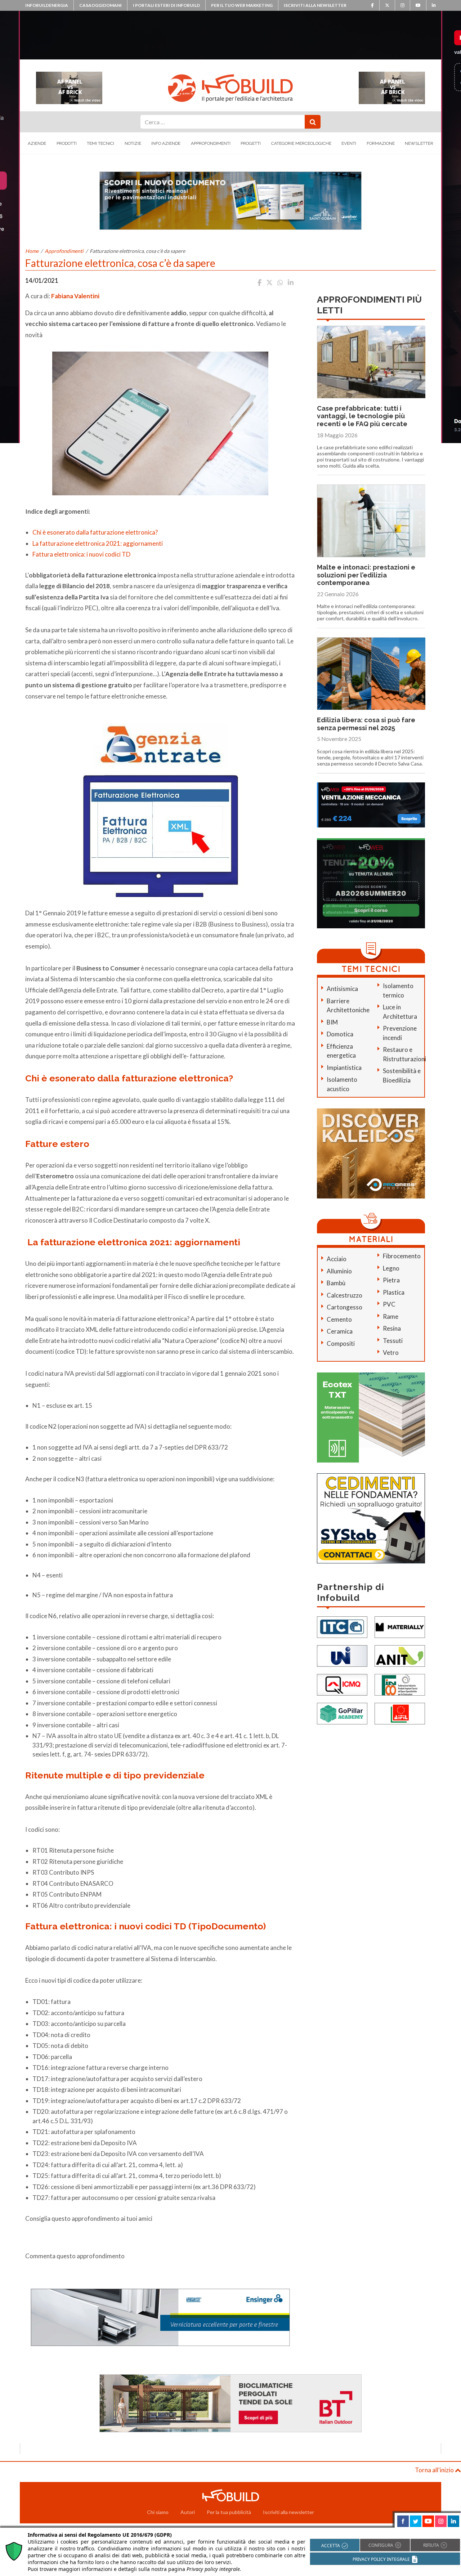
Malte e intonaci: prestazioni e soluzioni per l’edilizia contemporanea (366, 575)
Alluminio (339, 1271)
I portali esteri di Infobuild (166, 5)
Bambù (336, 1283)
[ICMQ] (342, 1684)
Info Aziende (166, 143)
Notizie (133, 143)
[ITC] (342, 1626)
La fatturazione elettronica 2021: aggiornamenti (98, 543)
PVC (389, 1304)
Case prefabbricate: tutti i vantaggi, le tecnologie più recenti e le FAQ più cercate (362, 416)
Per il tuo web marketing (242, 5)
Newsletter (419, 143)
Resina (392, 1328)
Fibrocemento (402, 1256)
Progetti (251, 143)
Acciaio (337, 1259)
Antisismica (342, 989)
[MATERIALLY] (400, 1626)
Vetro (391, 1352)
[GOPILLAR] (342, 1713)
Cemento (339, 1319)
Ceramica (340, 1331)
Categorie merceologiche (301, 143)
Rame (391, 1316)
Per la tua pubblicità (229, 2512)
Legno (391, 1268)
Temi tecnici (100, 143)
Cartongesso (344, 1307)
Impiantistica (344, 1068)
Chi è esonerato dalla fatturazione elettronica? (95, 532)
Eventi (349, 143)
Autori (188, 2512)
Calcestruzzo (344, 1295)
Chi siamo (158, 2512)
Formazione (381, 143)
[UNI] (342, 1655)
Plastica (394, 1292)
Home (32, 251)
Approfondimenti (211, 143)
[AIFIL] (400, 1713)
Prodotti (67, 143)
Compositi (341, 1343)
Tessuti (393, 1341)
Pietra (391, 1280)
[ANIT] (400, 1655)
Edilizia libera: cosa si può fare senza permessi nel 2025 (366, 724)
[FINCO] (400, 1684)
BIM (332, 1022)
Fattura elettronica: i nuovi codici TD (81, 554)
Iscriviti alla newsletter (315, 5)
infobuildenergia (47, 5)
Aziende (37, 143)
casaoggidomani (100, 5)
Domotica (340, 1034)
